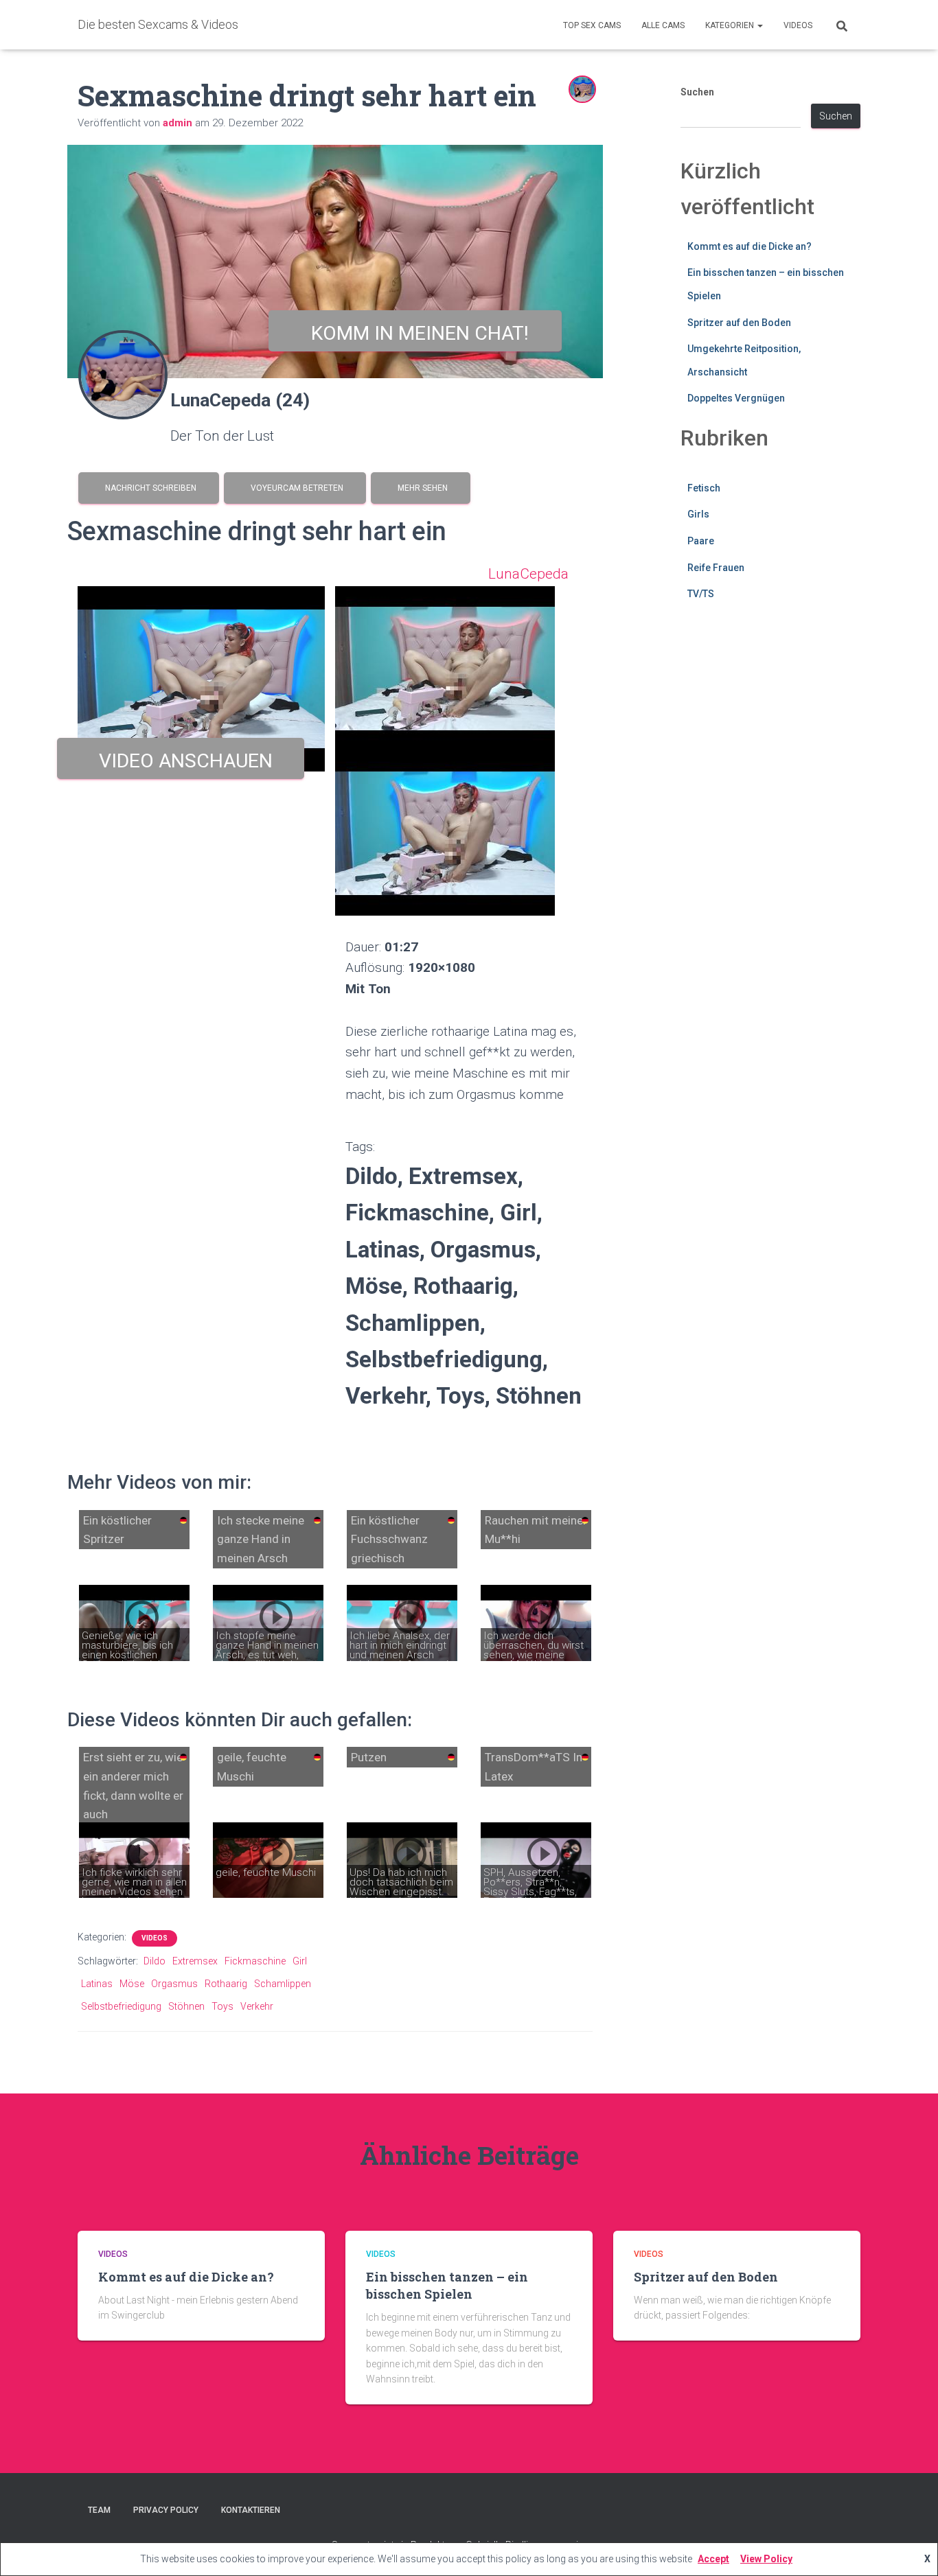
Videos (798, 25)
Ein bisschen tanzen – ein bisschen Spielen (447, 2285)
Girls (698, 514)
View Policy (766, 2559)
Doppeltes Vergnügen (736, 398)
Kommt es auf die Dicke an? (750, 246)
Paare (701, 541)
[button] (759, 25)
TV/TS (701, 594)
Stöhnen (186, 2006)
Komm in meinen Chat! (415, 333)
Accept (713, 2559)
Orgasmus (174, 1984)
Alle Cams (663, 25)
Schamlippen (283, 1984)
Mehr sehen (421, 488)
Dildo (155, 1961)
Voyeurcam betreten (295, 488)
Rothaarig (226, 1984)
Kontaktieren (251, 2510)
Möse (132, 1984)
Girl (300, 1961)
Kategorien (731, 25)
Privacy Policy (166, 2510)
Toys (222, 2006)
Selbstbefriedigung (121, 2006)
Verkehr (257, 2006)
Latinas (97, 1984)
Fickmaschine (255, 1961)
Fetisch (704, 488)
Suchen (697, 92)
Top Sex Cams (592, 25)
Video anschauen (181, 761)
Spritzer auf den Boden (739, 323)
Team (99, 2510)
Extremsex (195, 1961)
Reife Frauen (716, 568)
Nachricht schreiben (149, 488)
